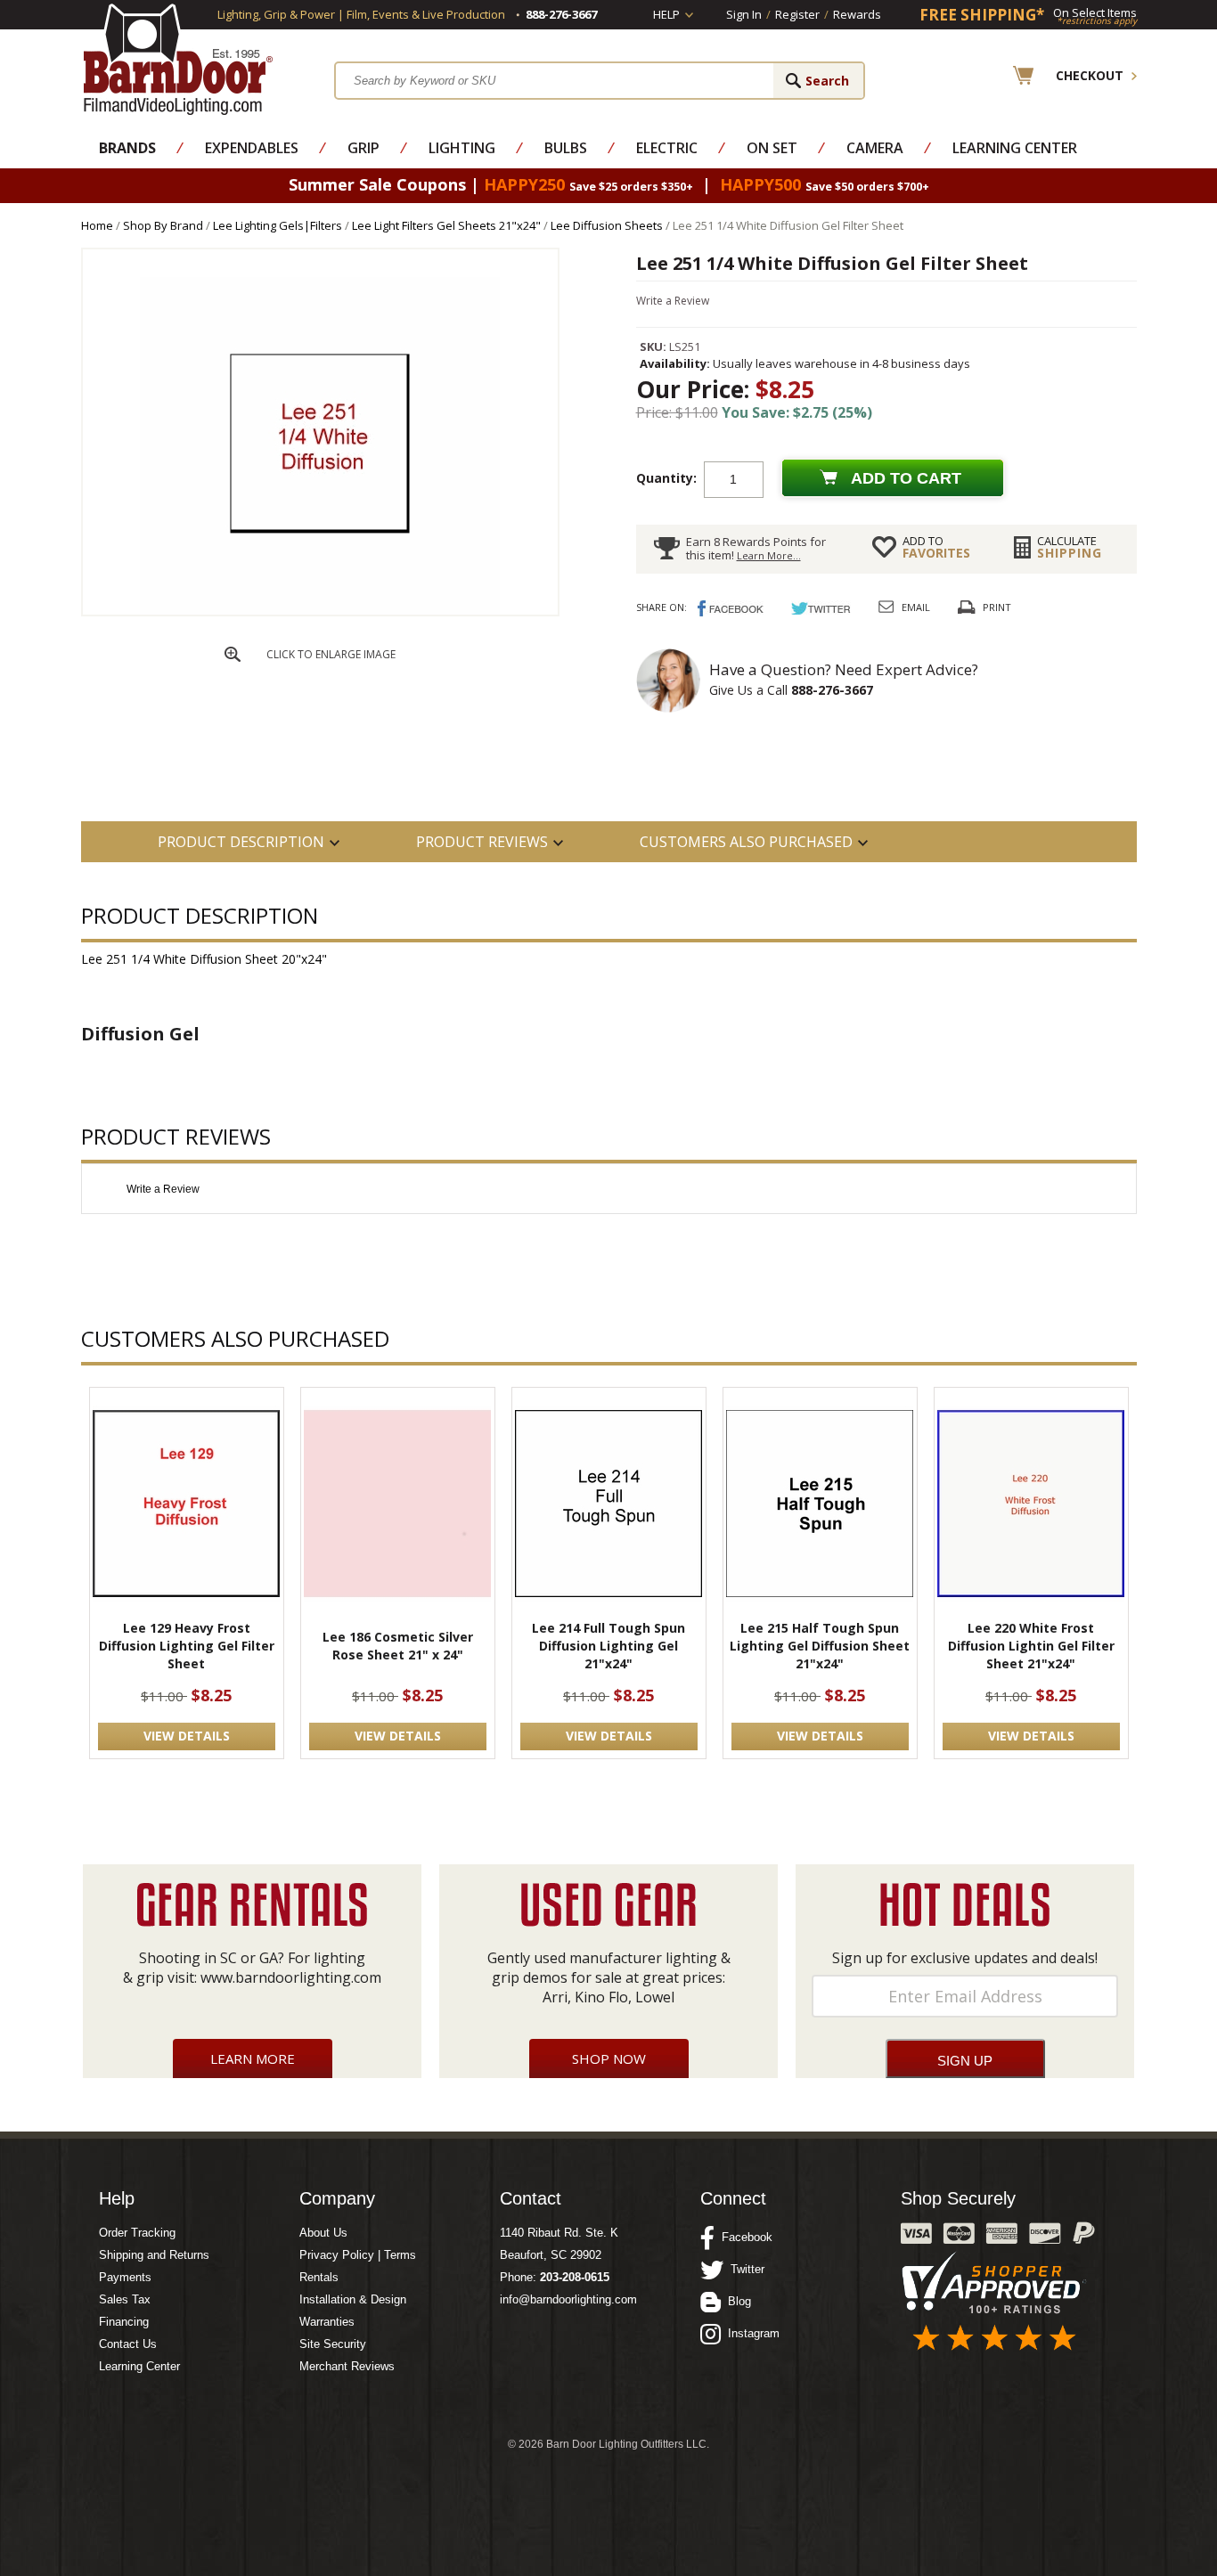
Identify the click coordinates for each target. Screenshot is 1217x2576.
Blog (736, 2301)
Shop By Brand (163, 225)
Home (97, 225)
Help (666, 14)
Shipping (1070, 547)
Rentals (319, 2277)
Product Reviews (482, 842)
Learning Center (1015, 148)
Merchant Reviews (347, 2366)
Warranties (327, 2322)
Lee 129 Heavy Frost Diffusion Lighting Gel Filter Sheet (187, 1646)
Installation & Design (353, 2299)
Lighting (462, 148)
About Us (323, 2233)
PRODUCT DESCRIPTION (241, 842)
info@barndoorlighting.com (568, 2299)
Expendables (252, 148)
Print (997, 607)
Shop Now (609, 2058)
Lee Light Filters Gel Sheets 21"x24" (446, 225)
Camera (875, 148)
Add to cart (906, 478)
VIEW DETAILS (187, 1736)
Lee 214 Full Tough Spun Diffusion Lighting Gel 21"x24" (608, 1646)
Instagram (750, 2333)
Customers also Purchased (746, 842)
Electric (667, 148)
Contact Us (128, 2344)
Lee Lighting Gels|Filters (278, 225)
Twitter (744, 2269)
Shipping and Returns (154, 2255)
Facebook (743, 2237)
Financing (124, 2322)
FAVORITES (936, 547)
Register (797, 14)
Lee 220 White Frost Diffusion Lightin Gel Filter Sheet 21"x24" (1031, 1646)
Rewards (857, 14)
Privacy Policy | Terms (358, 2255)
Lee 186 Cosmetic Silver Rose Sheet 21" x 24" (398, 1646)
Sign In (744, 14)
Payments (125, 2277)
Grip (363, 148)
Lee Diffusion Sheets (607, 225)
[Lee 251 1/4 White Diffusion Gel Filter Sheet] (320, 611)
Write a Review (673, 301)
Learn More (253, 2058)
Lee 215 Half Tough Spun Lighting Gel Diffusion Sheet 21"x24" (820, 1646)
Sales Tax (125, 2299)
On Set (772, 148)
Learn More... (769, 555)
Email (916, 607)
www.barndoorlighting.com (291, 1977)
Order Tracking (137, 2233)
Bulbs (566, 148)
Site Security (333, 2344)
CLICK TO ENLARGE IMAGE (331, 654)
